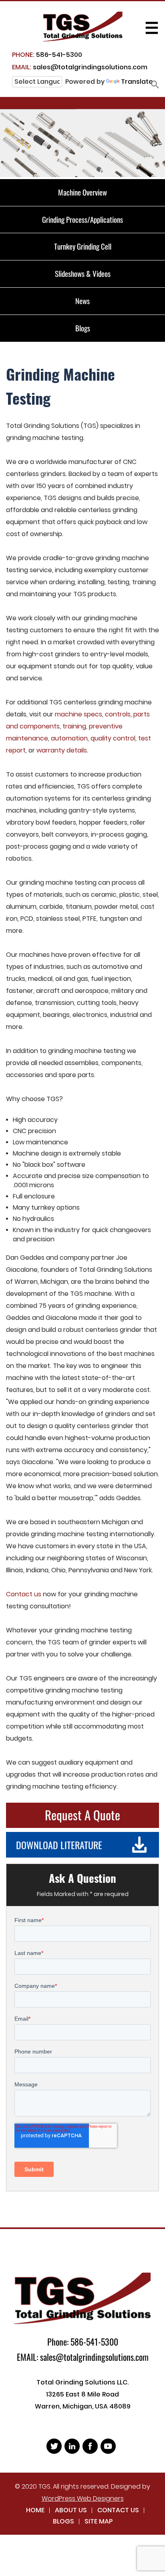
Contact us (24, 1594)
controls (118, 714)
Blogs (83, 328)
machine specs (78, 714)
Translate (137, 82)
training (74, 726)
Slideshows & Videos (83, 273)
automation (69, 738)
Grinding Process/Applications (82, 219)
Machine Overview (82, 192)
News (82, 301)
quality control (113, 738)
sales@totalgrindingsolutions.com (80, 67)
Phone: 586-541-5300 (83, 2342)
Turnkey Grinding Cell (83, 246)
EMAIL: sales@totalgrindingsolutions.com (83, 2357)
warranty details (62, 750)
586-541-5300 (47, 55)
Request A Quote (82, 1815)
